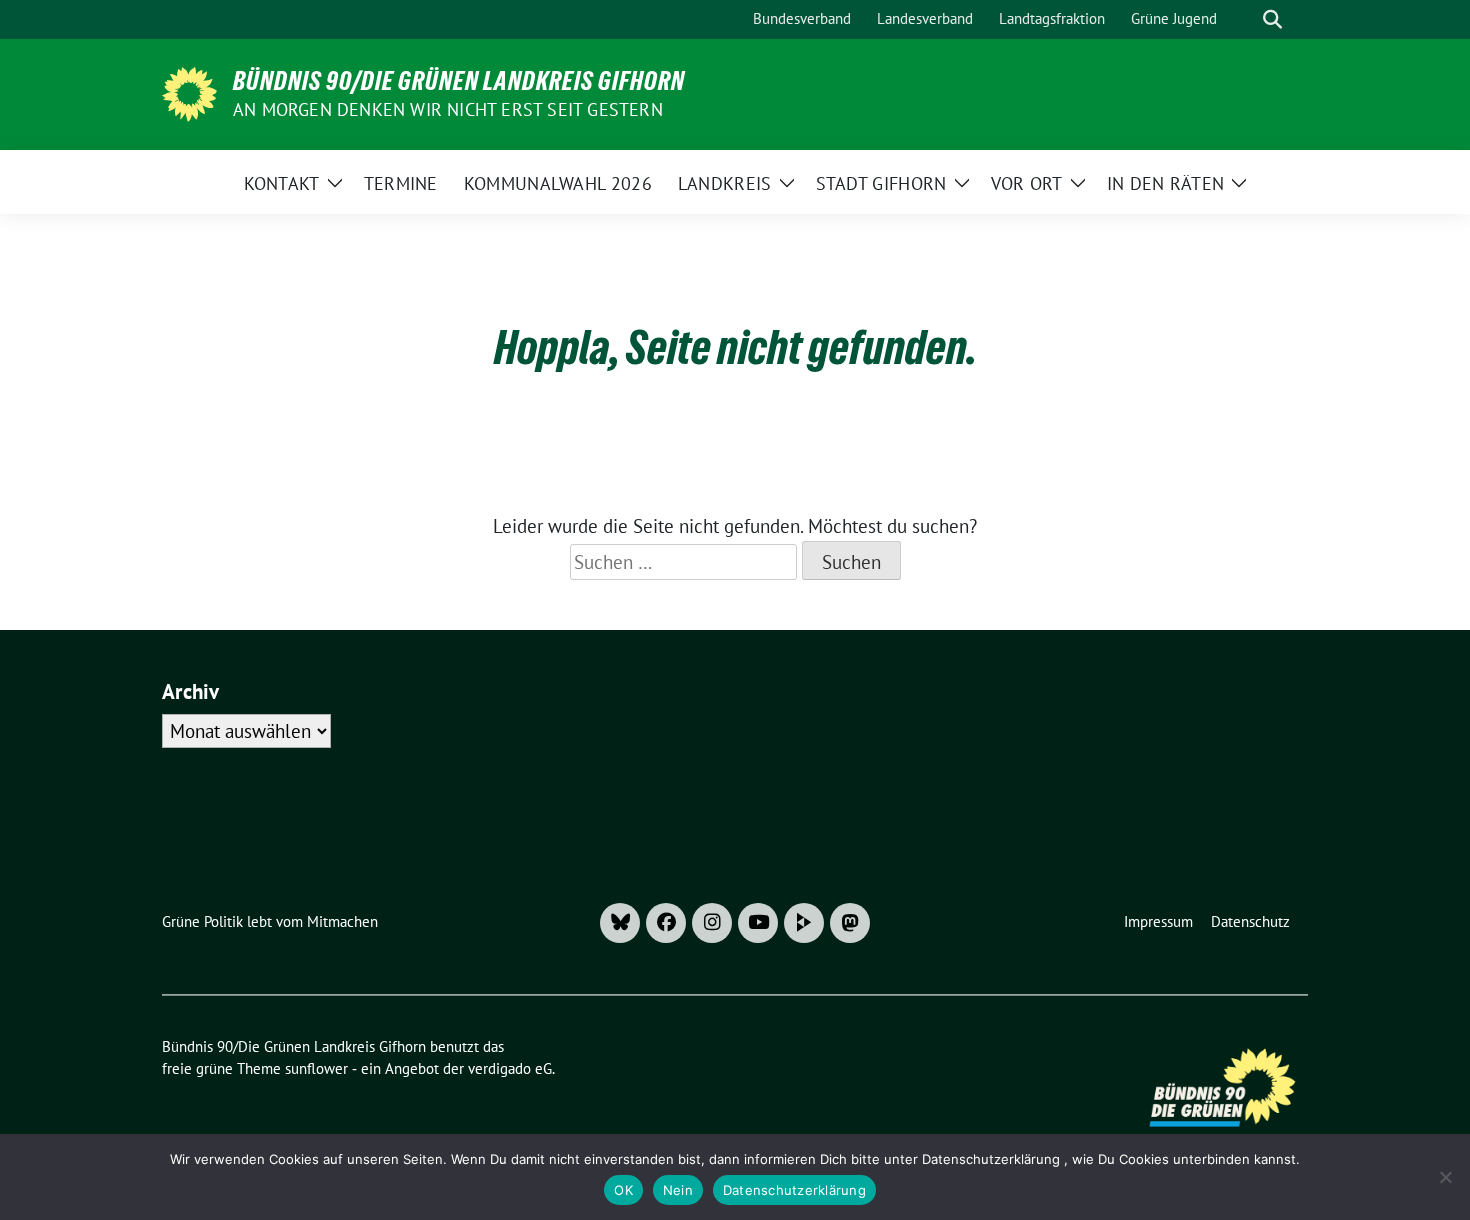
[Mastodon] (850, 923)
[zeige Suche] (1272, 19)
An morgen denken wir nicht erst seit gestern (448, 109)
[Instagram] (712, 923)
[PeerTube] (804, 923)
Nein (678, 1190)
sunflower (316, 1068)
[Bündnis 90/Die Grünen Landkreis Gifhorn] (189, 92)
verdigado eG (510, 1068)
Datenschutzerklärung (794, 1190)
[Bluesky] (620, 923)
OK (623, 1190)
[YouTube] (758, 923)
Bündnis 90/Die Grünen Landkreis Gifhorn (459, 81)
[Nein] (1445, 1177)
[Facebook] (666, 923)
